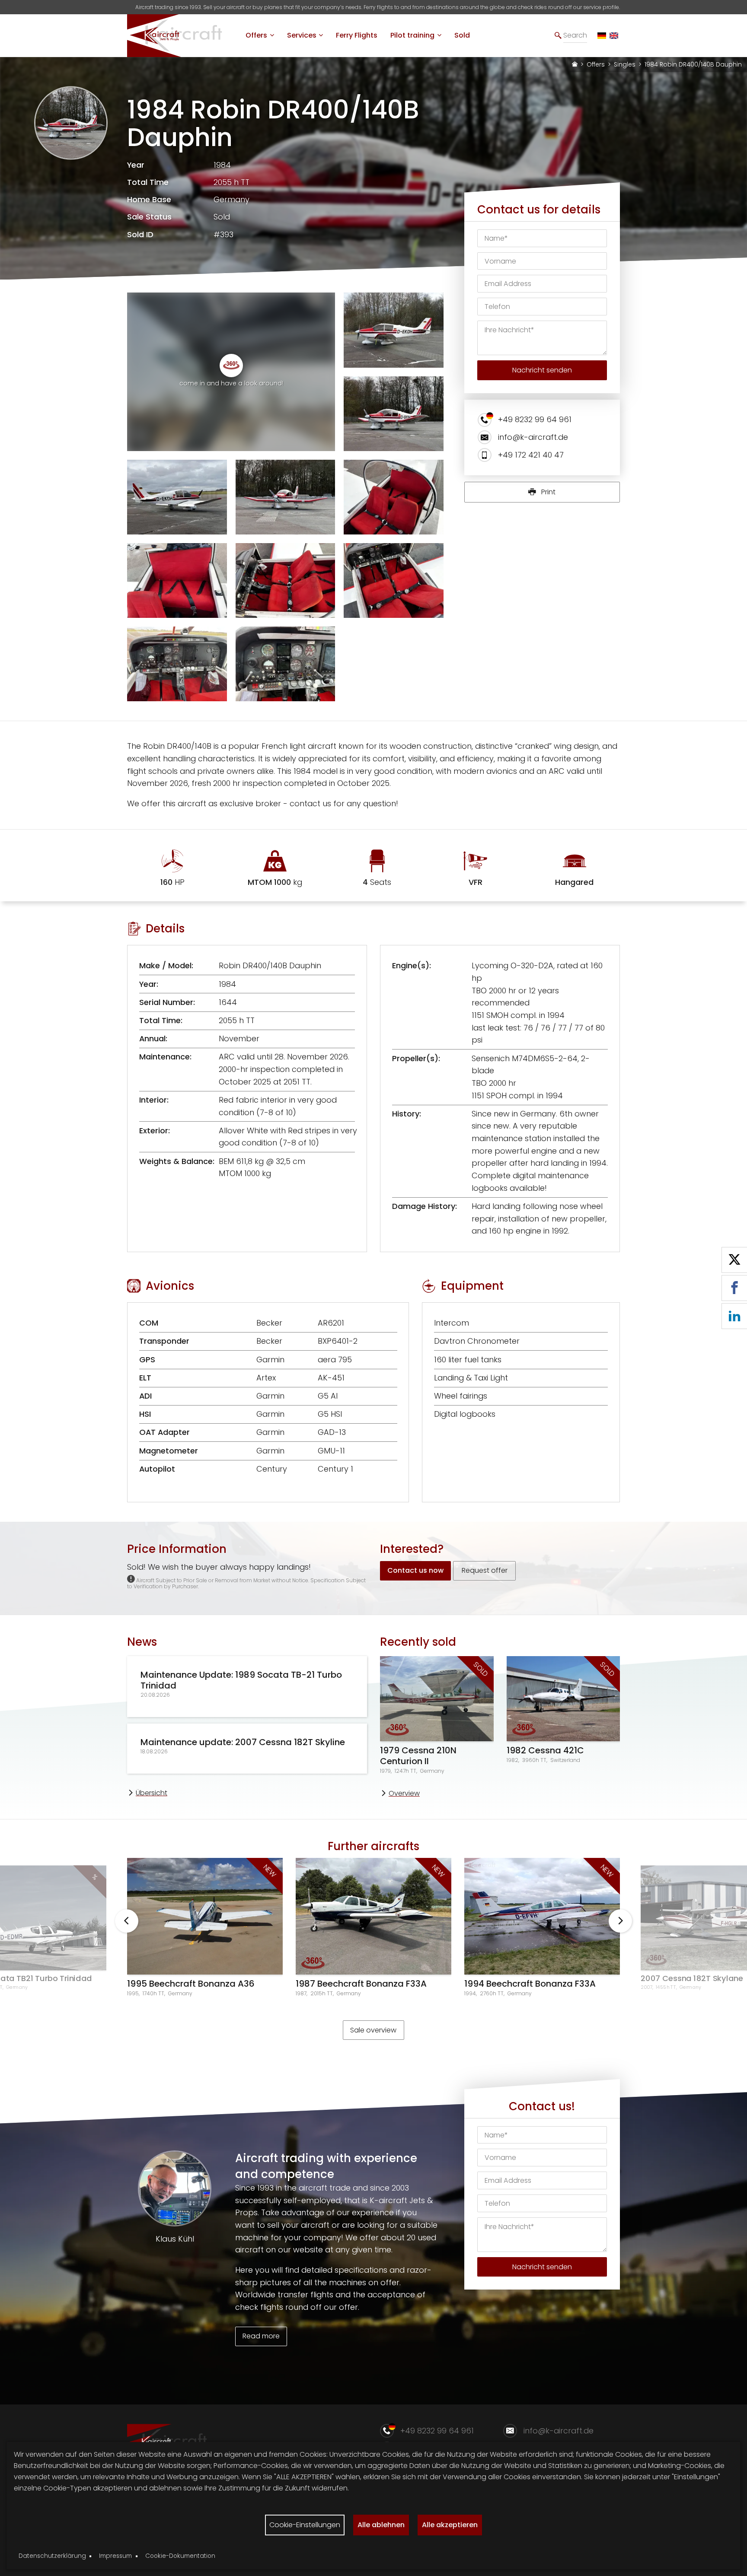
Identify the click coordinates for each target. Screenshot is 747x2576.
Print (547, 492)
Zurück (127, 1921)
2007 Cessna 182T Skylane (692, 1979)
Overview (404, 1793)
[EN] (614, 36)
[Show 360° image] (231, 366)
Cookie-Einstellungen (305, 2525)
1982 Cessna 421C (545, 1750)
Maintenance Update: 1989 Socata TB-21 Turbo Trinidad (241, 1680)
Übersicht (152, 1793)
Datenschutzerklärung (52, 2556)
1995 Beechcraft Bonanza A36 (191, 1984)
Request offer (485, 1570)
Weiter (620, 1921)
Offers (596, 64)
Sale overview (373, 2030)
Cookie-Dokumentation (180, 2556)
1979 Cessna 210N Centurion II (418, 1756)
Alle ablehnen (381, 2525)
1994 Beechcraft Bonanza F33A (530, 1984)
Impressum (115, 2556)
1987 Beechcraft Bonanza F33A (361, 1984)
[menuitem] (260, 35)
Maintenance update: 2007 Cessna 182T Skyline (243, 1742)
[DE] (602, 36)
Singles (625, 64)
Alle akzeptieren (450, 2525)
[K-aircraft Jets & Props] (181, 53)
